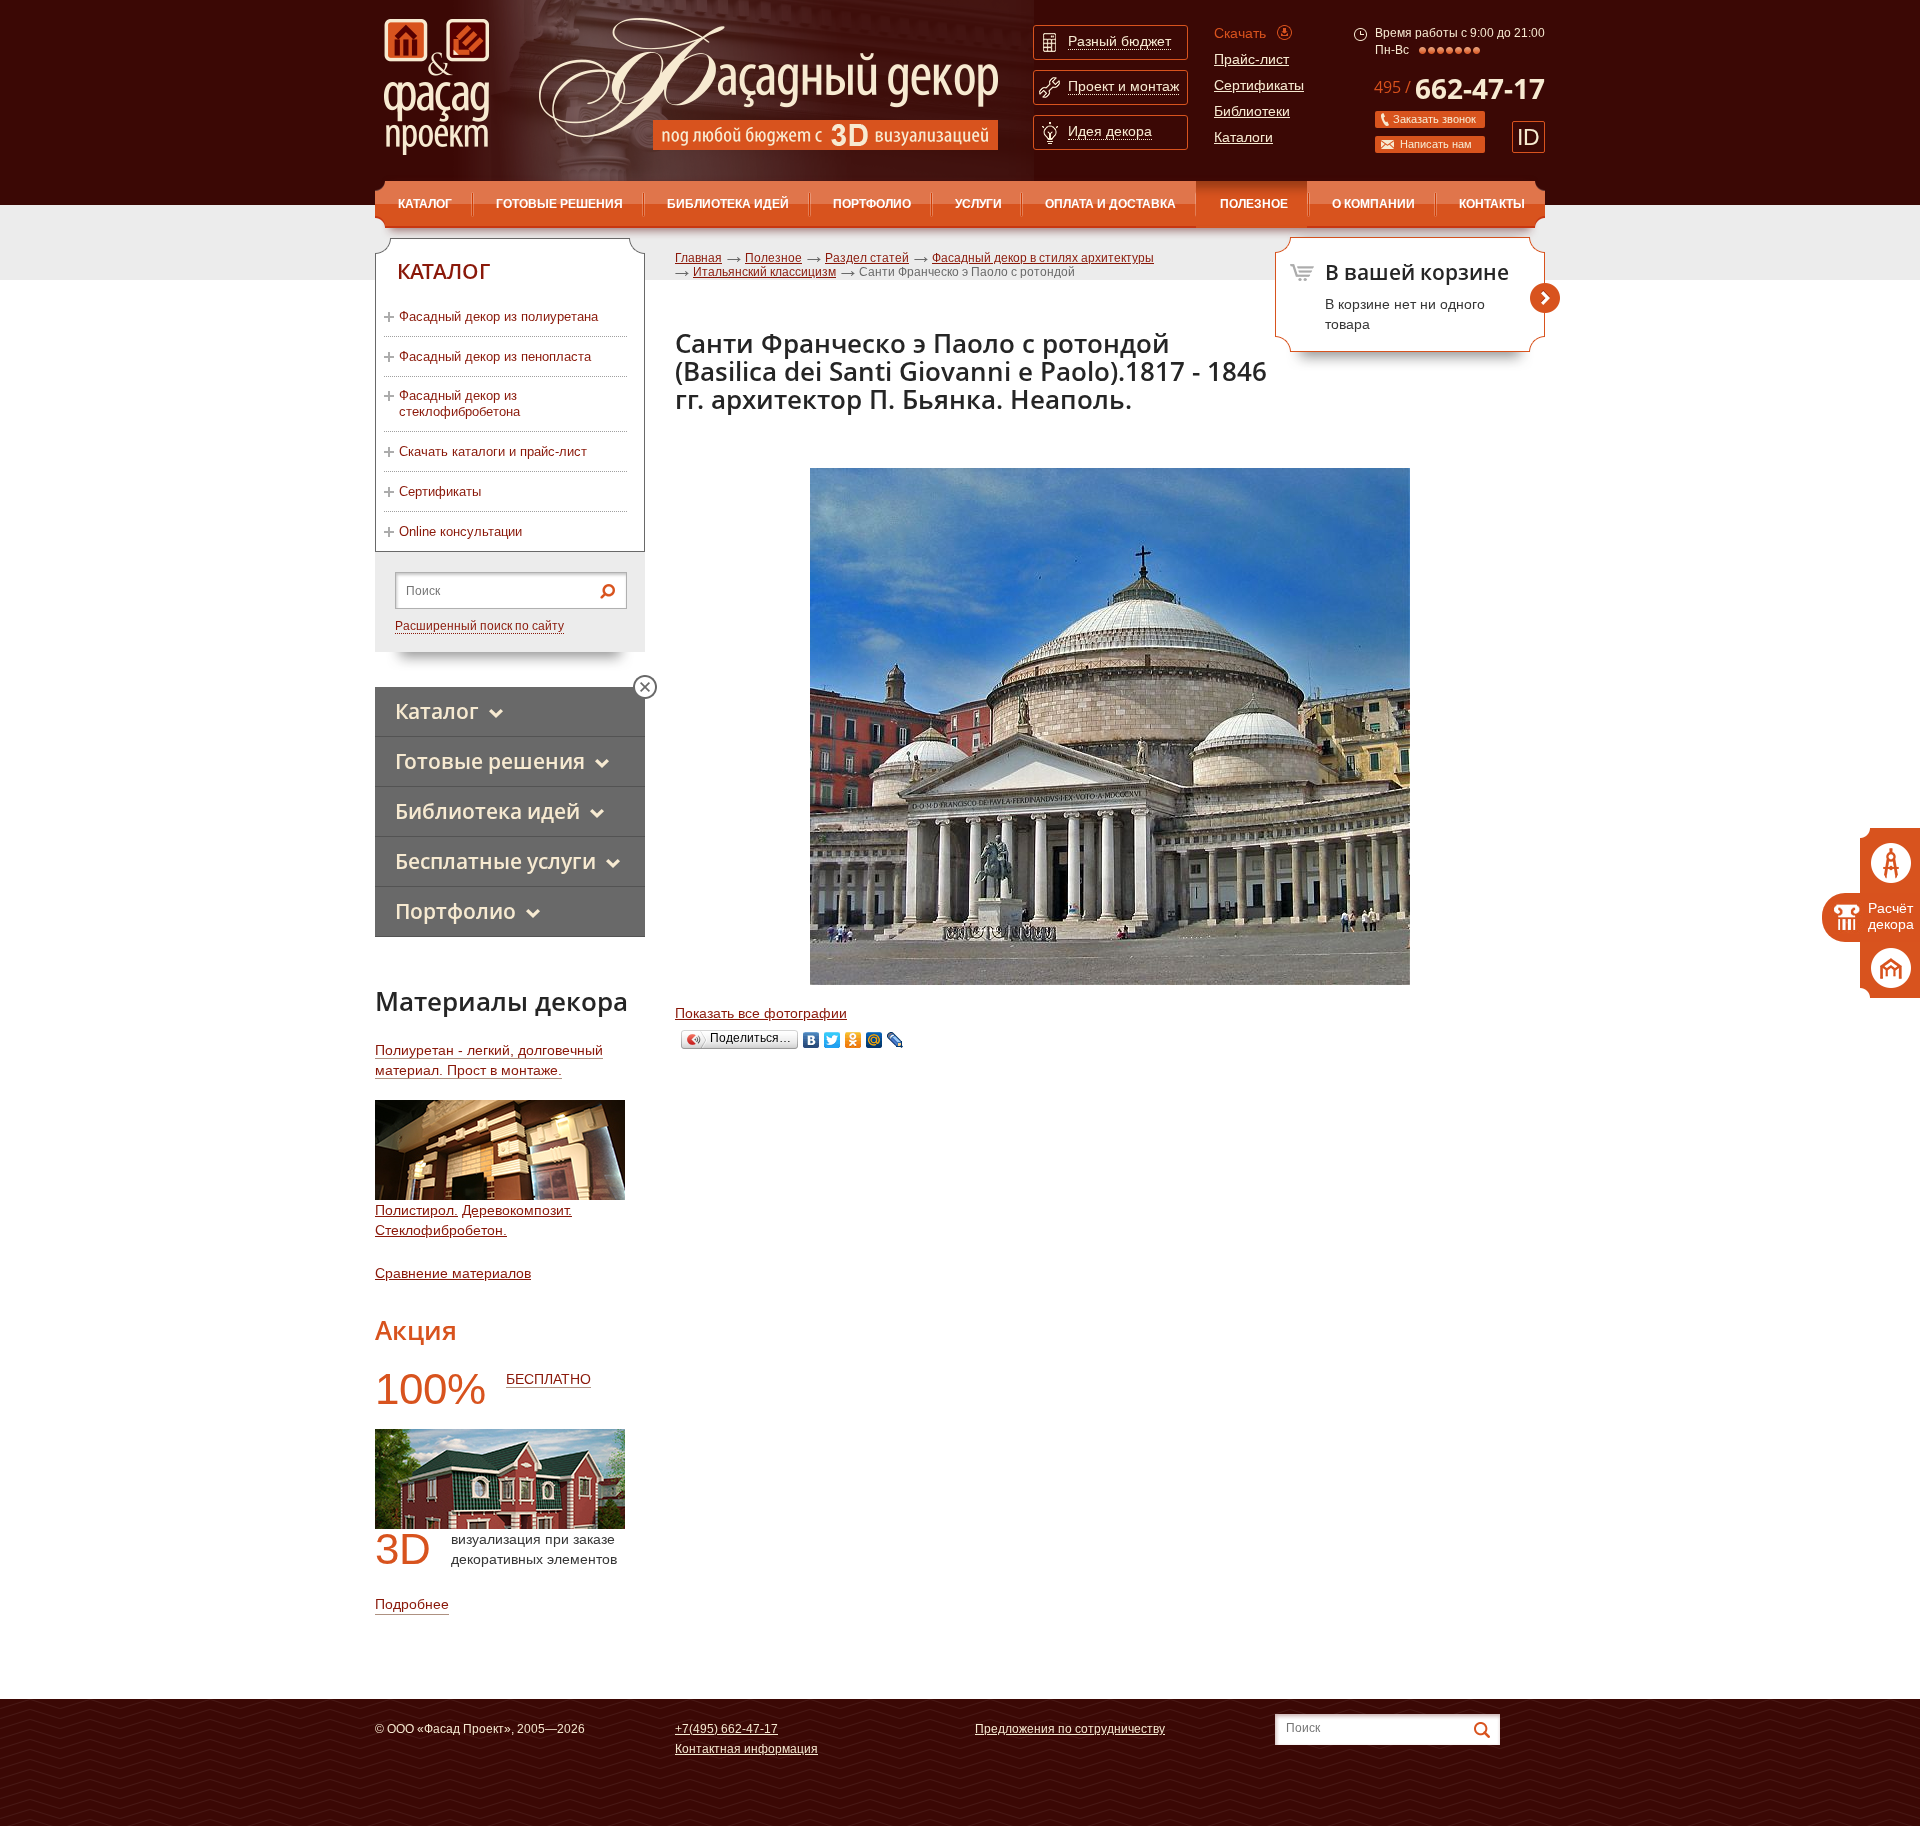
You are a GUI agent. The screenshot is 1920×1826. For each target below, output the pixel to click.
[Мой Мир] (874, 1040)
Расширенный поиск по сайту (479, 626)
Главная (698, 258)
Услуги (978, 204)
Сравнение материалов (453, 1273)
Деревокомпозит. (517, 1210)
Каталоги (1243, 137)
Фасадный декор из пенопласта (495, 356)
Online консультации (460, 531)
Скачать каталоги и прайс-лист (493, 451)
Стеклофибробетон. (441, 1230)
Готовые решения (559, 204)
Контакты (1492, 204)
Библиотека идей (728, 204)
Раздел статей (867, 258)
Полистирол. (416, 1210)
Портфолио (872, 204)
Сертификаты (1259, 85)
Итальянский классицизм (764, 272)
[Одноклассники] (853, 1040)
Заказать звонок (1434, 119)
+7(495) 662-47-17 (726, 1729)
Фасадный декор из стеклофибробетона (459, 403)
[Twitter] (832, 1040)
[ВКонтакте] (811, 1040)
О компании (1373, 204)
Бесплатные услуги (495, 861)
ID (1528, 137)
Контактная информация (746, 1749)
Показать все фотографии (761, 1013)
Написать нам (1436, 144)
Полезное (1254, 204)
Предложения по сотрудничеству (1070, 1729)
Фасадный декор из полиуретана (498, 316)
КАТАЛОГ (425, 204)
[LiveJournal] (895, 1040)
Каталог (437, 711)
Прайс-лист (1251, 59)
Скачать (1240, 33)
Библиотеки (1252, 111)
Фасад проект (436, 87)
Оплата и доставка (1110, 204)
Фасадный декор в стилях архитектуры (1043, 258)
